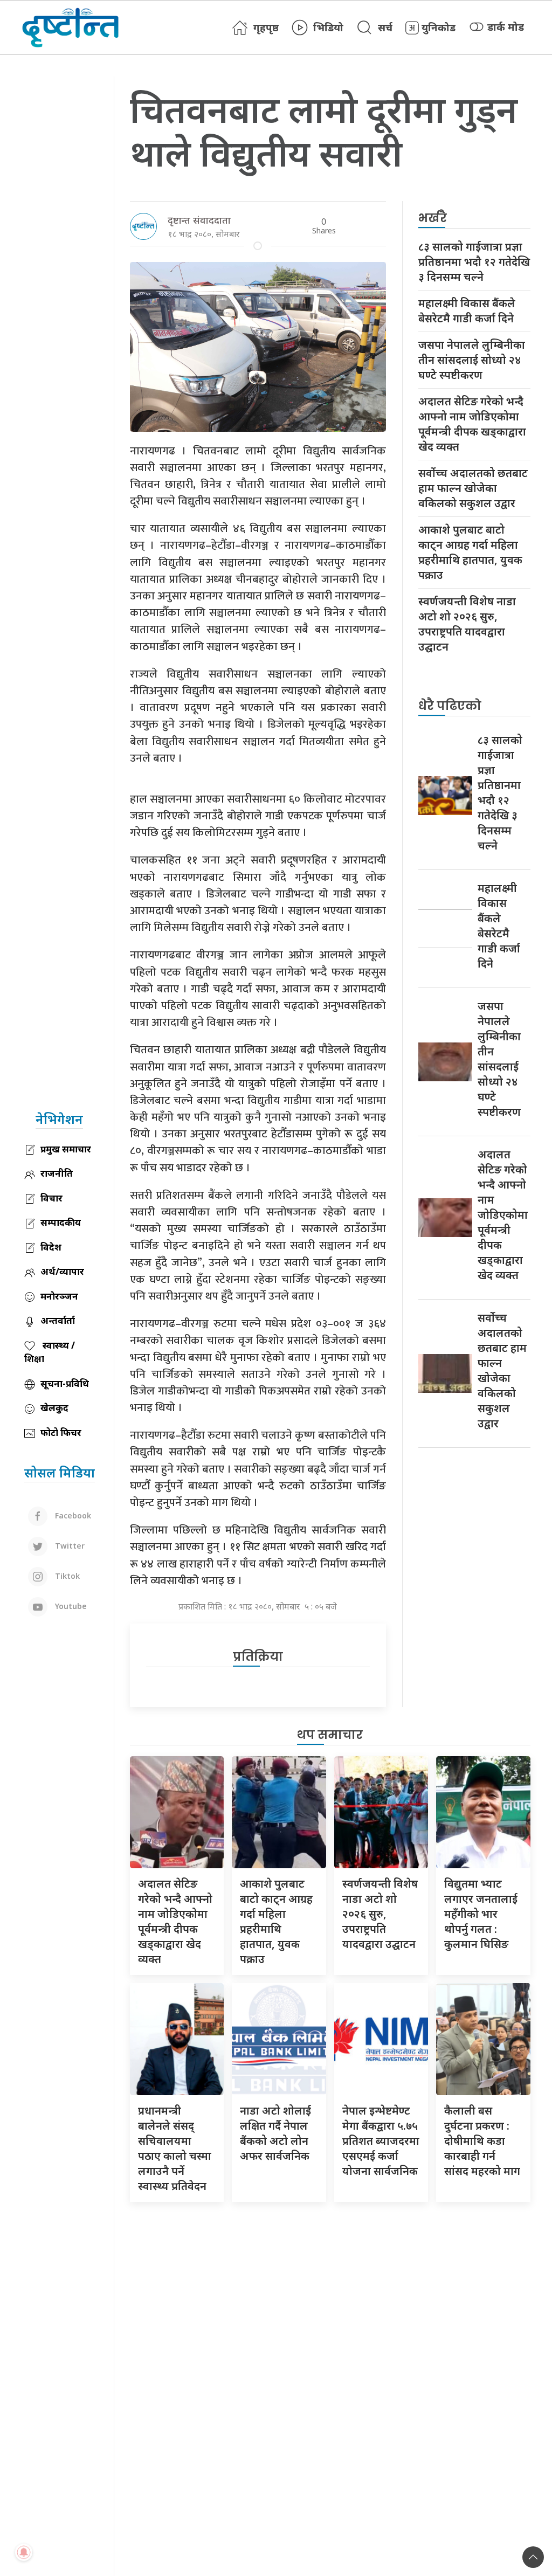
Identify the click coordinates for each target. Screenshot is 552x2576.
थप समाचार (330, 1735)
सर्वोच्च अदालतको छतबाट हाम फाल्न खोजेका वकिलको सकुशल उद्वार (473, 488)
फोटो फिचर (61, 1432)
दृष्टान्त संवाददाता (199, 220)
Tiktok (66, 1576)
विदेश (51, 1247)
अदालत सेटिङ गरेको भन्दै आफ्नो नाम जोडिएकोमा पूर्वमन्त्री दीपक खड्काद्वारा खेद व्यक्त (472, 424)
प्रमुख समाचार (66, 1149)
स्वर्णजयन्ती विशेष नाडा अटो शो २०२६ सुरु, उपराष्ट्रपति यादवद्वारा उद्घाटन (467, 624)
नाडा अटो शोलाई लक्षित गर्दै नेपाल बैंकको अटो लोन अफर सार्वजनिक (275, 2133)
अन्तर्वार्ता (58, 1320)
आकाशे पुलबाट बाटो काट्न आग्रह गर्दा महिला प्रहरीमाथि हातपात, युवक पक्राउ (470, 552)
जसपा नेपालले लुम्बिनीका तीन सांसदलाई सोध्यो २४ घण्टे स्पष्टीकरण (472, 360)
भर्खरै (433, 218)
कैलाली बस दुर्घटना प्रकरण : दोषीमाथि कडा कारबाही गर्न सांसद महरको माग (482, 2141)
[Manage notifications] (24, 2552)
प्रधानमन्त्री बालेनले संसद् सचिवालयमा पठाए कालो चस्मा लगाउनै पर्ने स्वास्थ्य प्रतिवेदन (175, 2148)
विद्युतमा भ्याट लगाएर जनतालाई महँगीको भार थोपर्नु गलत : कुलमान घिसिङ (481, 1914)
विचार (51, 1198)
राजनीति (57, 1173)
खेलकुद (54, 1408)
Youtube (70, 1606)
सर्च (385, 27)
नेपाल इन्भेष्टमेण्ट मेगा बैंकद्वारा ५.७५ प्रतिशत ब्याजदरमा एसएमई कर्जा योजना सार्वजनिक (381, 2141)
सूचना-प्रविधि (65, 1383)
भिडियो (328, 27)
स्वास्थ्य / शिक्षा (50, 1352)
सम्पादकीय (61, 1222)
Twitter (69, 1546)
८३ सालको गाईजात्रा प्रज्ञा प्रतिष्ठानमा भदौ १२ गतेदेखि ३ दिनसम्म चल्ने (474, 262)
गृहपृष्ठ (266, 27)
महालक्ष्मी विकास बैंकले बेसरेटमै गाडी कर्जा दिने (467, 311)
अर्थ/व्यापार (62, 1271)
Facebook (72, 1515)
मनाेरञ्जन (59, 1296)
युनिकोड (439, 27)
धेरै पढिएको (450, 706)
